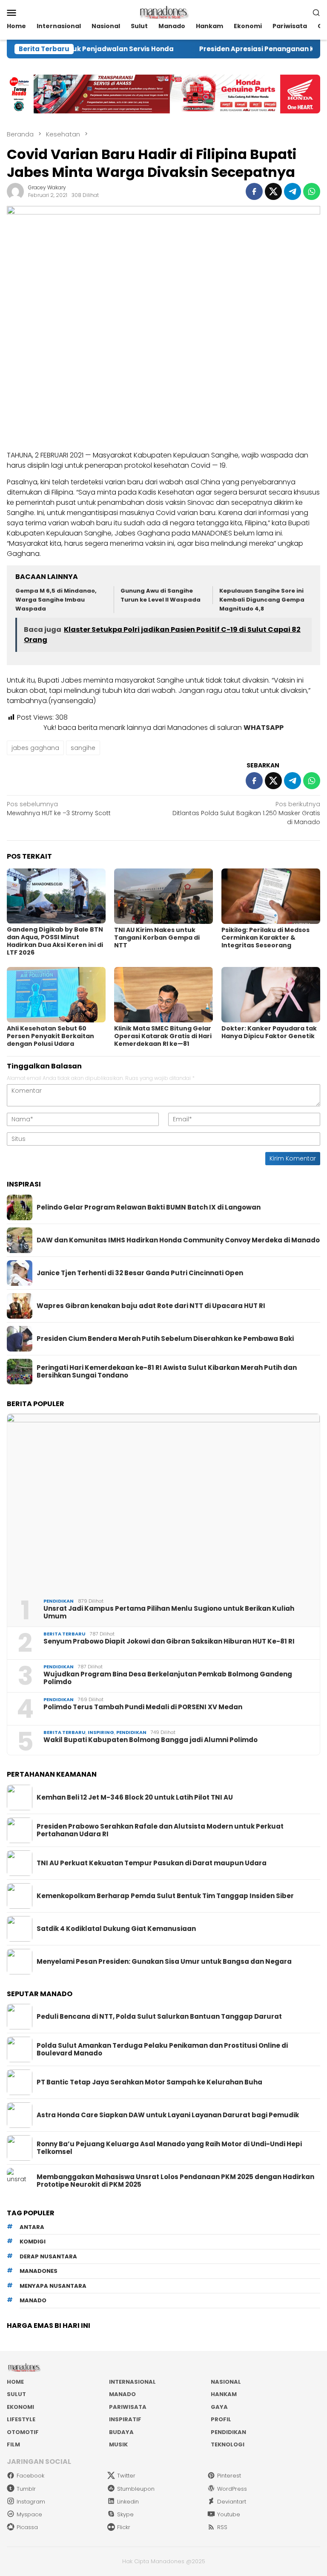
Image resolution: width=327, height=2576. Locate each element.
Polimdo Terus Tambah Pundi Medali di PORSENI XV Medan (143, 1707)
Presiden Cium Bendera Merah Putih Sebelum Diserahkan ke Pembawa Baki (165, 1339)
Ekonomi (20, 2407)
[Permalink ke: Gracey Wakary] (15, 191)
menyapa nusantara (53, 2286)
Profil (221, 2419)
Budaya (121, 2432)
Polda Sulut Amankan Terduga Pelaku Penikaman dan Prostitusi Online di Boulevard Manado (162, 2049)
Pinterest (229, 2476)
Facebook (30, 2476)
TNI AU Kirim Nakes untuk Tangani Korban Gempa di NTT (157, 938)
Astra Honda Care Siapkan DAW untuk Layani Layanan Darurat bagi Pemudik (168, 2115)
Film (13, 2444)
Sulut (16, 2394)
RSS (222, 2527)
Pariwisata (128, 2407)
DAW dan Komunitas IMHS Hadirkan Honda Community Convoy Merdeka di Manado (178, 1240)
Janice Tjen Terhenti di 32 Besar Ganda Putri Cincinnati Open (140, 1273)
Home (15, 2382)
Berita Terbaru (65, 1634)
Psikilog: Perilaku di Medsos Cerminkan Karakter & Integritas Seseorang (265, 938)
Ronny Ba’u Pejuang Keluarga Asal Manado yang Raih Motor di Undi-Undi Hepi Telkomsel (169, 2148)
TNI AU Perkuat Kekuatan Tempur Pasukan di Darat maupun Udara (152, 1863)
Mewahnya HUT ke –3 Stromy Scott (59, 809)
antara (32, 2227)
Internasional (132, 2382)
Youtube (229, 2514)
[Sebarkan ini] (254, 191)
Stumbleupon (136, 2489)
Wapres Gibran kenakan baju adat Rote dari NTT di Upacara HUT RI (151, 1306)
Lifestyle (21, 2419)
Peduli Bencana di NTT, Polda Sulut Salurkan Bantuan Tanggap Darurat (159, 2017)
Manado (122, 2394)
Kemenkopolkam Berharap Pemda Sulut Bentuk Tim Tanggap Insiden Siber (165, 1896)
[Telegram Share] (293, 191)
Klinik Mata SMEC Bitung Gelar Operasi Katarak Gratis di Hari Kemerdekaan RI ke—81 (163, 1036)
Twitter (126, 2476)
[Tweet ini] (273, 191)
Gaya (219, 2407)
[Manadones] (163, 12)
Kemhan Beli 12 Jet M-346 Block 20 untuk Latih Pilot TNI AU (135, 1797)
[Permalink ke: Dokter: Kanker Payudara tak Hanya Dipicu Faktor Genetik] (271, 995)
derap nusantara (48, 2256)
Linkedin (128, 2502)
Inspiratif (125, 2419)
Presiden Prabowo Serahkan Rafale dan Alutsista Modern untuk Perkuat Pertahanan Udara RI (160, 1830)
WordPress (232, 2489)
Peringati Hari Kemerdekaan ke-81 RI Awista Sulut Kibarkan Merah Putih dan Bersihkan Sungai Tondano (167, 1372)
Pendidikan (59, 1601)
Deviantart (232, 2502)
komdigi (33, 2242)
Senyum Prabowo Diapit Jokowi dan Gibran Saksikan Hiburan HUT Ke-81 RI (169, 1641)
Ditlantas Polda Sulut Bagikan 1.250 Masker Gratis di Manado (246, 813)
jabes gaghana (35, 748)
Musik (118, 2444)
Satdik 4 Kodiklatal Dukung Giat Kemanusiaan (116, 1929)
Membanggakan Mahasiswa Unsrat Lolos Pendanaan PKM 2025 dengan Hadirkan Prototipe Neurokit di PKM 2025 (175, 2181)
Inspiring (101, 1732)
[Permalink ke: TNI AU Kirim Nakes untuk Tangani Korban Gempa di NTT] (163, 896)
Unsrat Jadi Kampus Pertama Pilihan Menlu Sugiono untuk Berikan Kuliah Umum (169, 1612)
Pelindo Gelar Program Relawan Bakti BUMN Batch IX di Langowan (149, 1207)
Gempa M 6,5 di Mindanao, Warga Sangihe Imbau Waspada (56, 600)
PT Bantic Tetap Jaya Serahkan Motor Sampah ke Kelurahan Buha (149, 2082)
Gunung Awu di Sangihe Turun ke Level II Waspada (161, 595)
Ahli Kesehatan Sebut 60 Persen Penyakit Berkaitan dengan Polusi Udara (50, 1036)
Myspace (29, 2514)
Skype (125, 2514)
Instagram (31, 2502)
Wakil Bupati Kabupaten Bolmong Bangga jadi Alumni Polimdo (151, 1740)
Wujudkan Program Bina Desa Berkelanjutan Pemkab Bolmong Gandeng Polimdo (168, 1678)
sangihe (83, 748)
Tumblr (26, 2489)
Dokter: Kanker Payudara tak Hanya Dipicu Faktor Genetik (269, 1032)
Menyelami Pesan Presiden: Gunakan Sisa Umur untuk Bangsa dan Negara (164, 1962)
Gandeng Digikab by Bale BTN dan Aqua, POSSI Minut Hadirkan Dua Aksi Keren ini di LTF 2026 (55, 941)
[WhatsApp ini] (312, 191)
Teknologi (228, 2444)
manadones (39, 2271)
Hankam (224, 2394)
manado (33, 2300)
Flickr (124, 2527)
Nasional (226, 2382)
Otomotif (23, 2432)
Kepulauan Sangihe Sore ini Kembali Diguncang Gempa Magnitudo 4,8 (262, 600)
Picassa (27, 2527)
